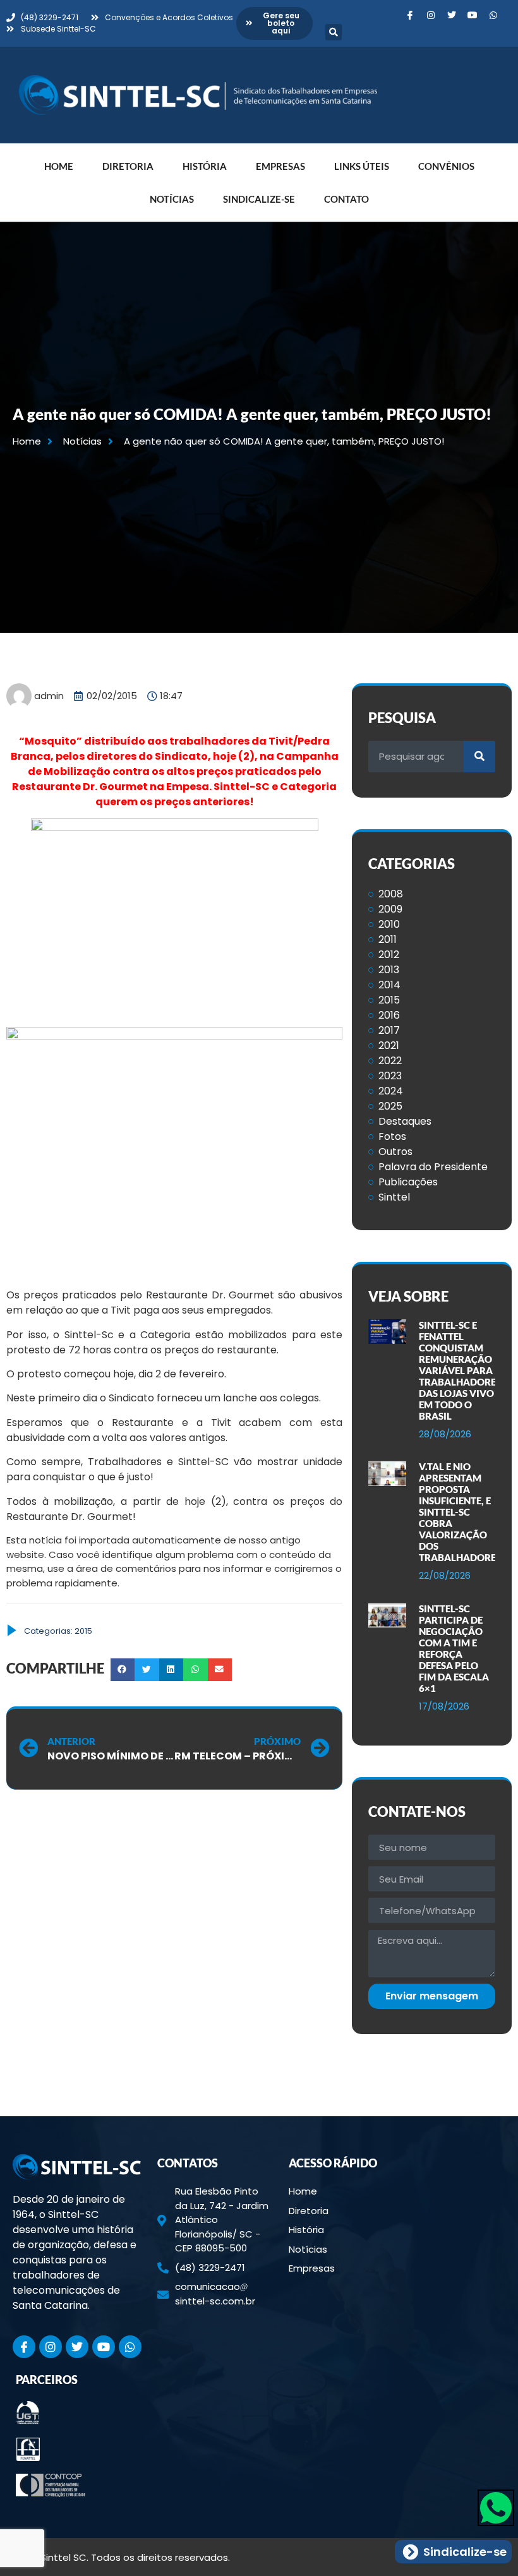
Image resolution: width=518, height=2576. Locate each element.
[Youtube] (473, 15)
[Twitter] (452, 15)
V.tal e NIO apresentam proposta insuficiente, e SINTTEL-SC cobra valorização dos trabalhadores (460, 1512)
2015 (83, 1631)
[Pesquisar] (479, 757)
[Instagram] (431, 15)
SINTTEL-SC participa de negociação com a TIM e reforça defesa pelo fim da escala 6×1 (454, 1648)
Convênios (446, 166)
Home (59, 166)
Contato (346, 199)
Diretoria (128, 166)
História (205, 166)
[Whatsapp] (493, 15)
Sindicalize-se (259, 199)
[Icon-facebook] (410, 15)
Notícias (172, 199)
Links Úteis (362, 166)
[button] (334, 32)
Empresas (280, 166)
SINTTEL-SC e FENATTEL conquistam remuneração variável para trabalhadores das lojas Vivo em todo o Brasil (460, 1370)
